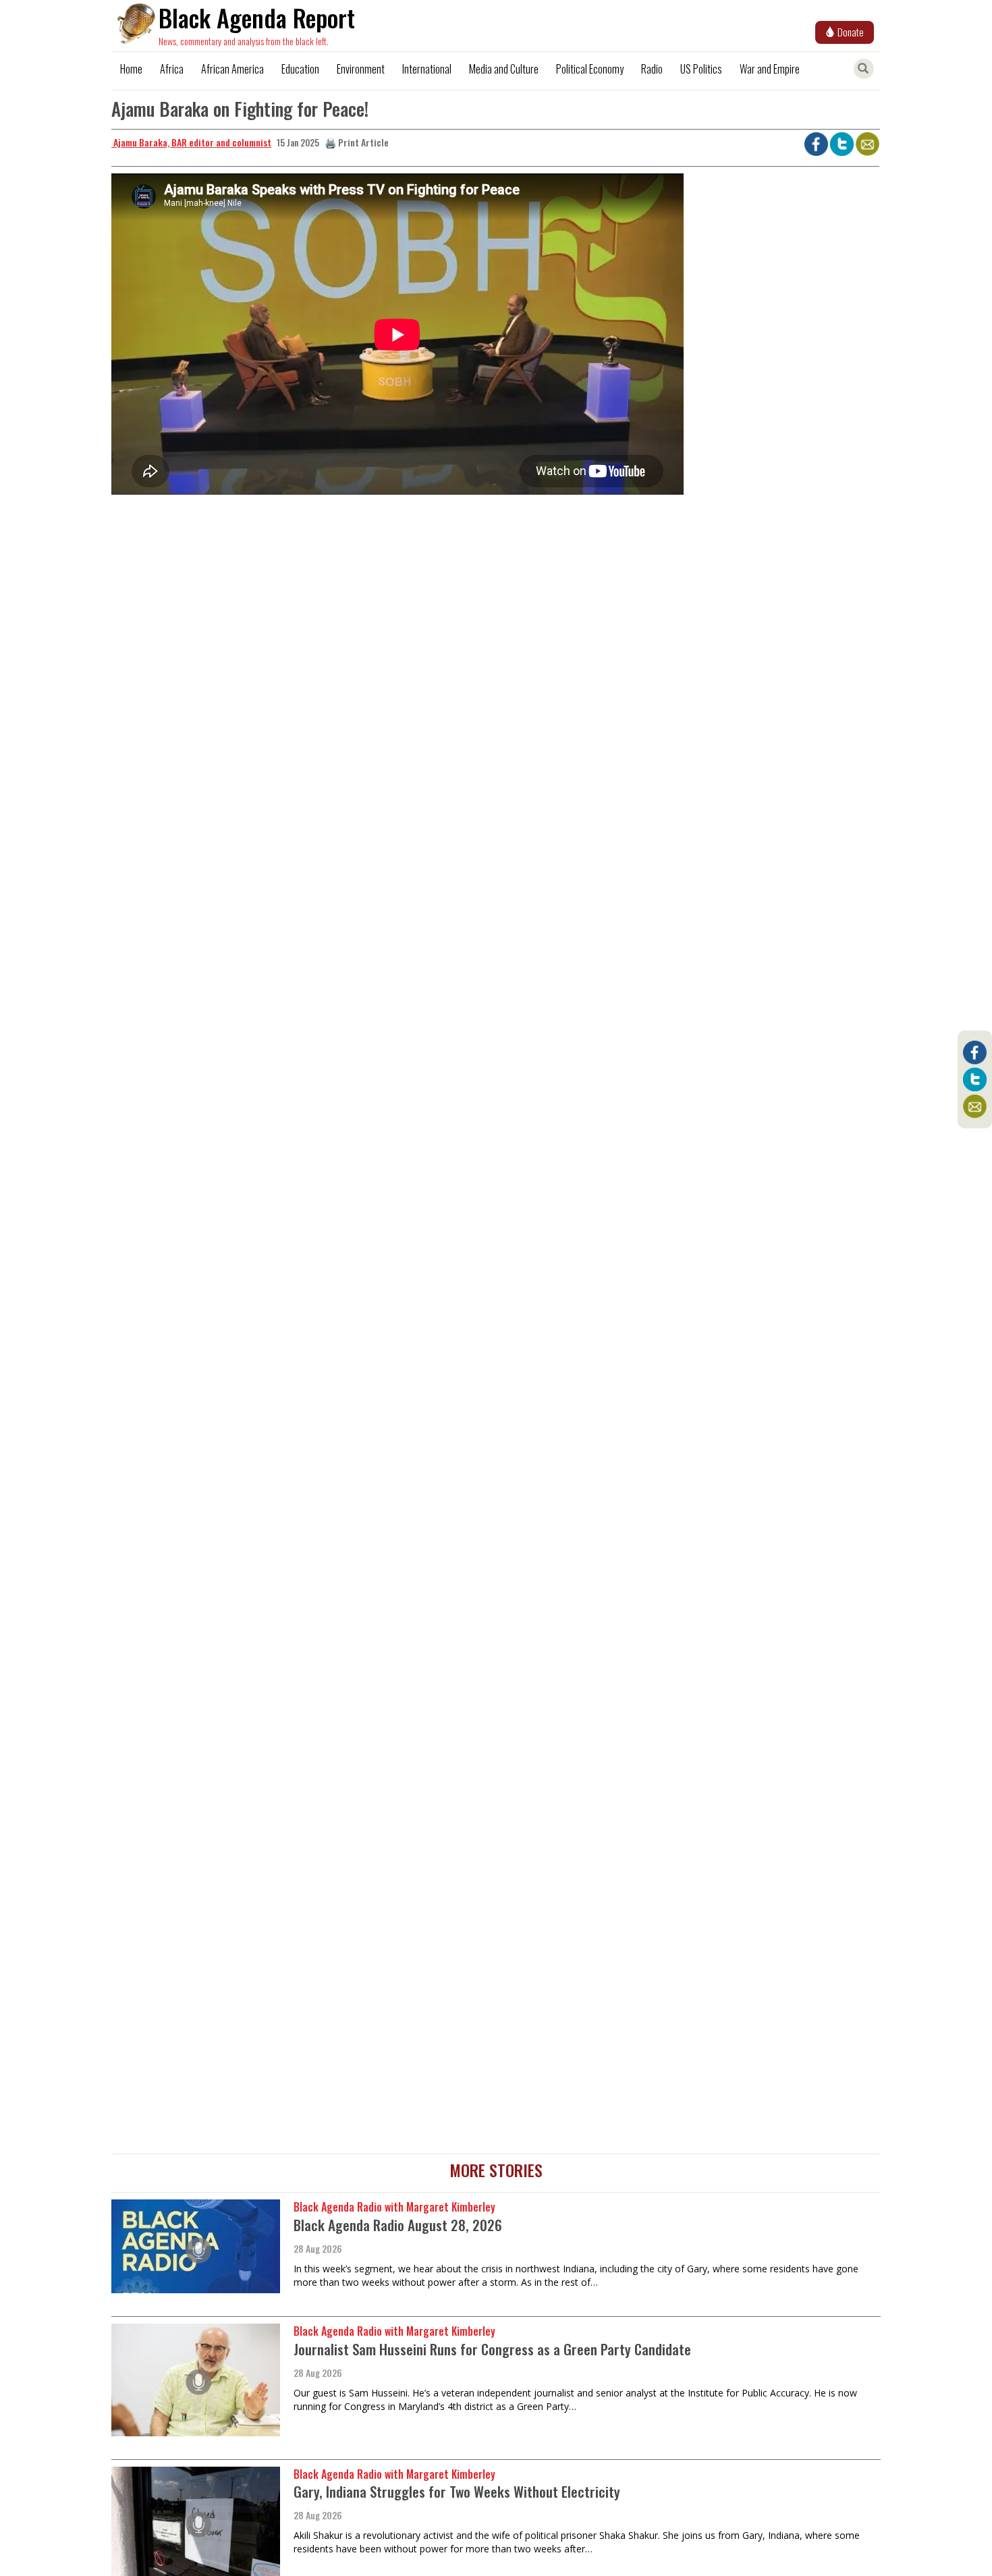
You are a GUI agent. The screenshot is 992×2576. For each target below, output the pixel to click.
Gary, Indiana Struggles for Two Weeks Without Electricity (457, 2491)
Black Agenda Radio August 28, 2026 (398, 2225)
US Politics (701, 69)
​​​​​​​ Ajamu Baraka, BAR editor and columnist (191, 142)
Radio (652, 69)
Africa (172, 69)
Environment (361, 69)
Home (131, 69)
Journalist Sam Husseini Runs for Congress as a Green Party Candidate (492, 2349)
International (427, 69)
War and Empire (770, 69)
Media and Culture (504, 69)
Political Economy (590, 69)
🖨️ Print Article (357, 142)
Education (300, 69)
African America (232, 69)
